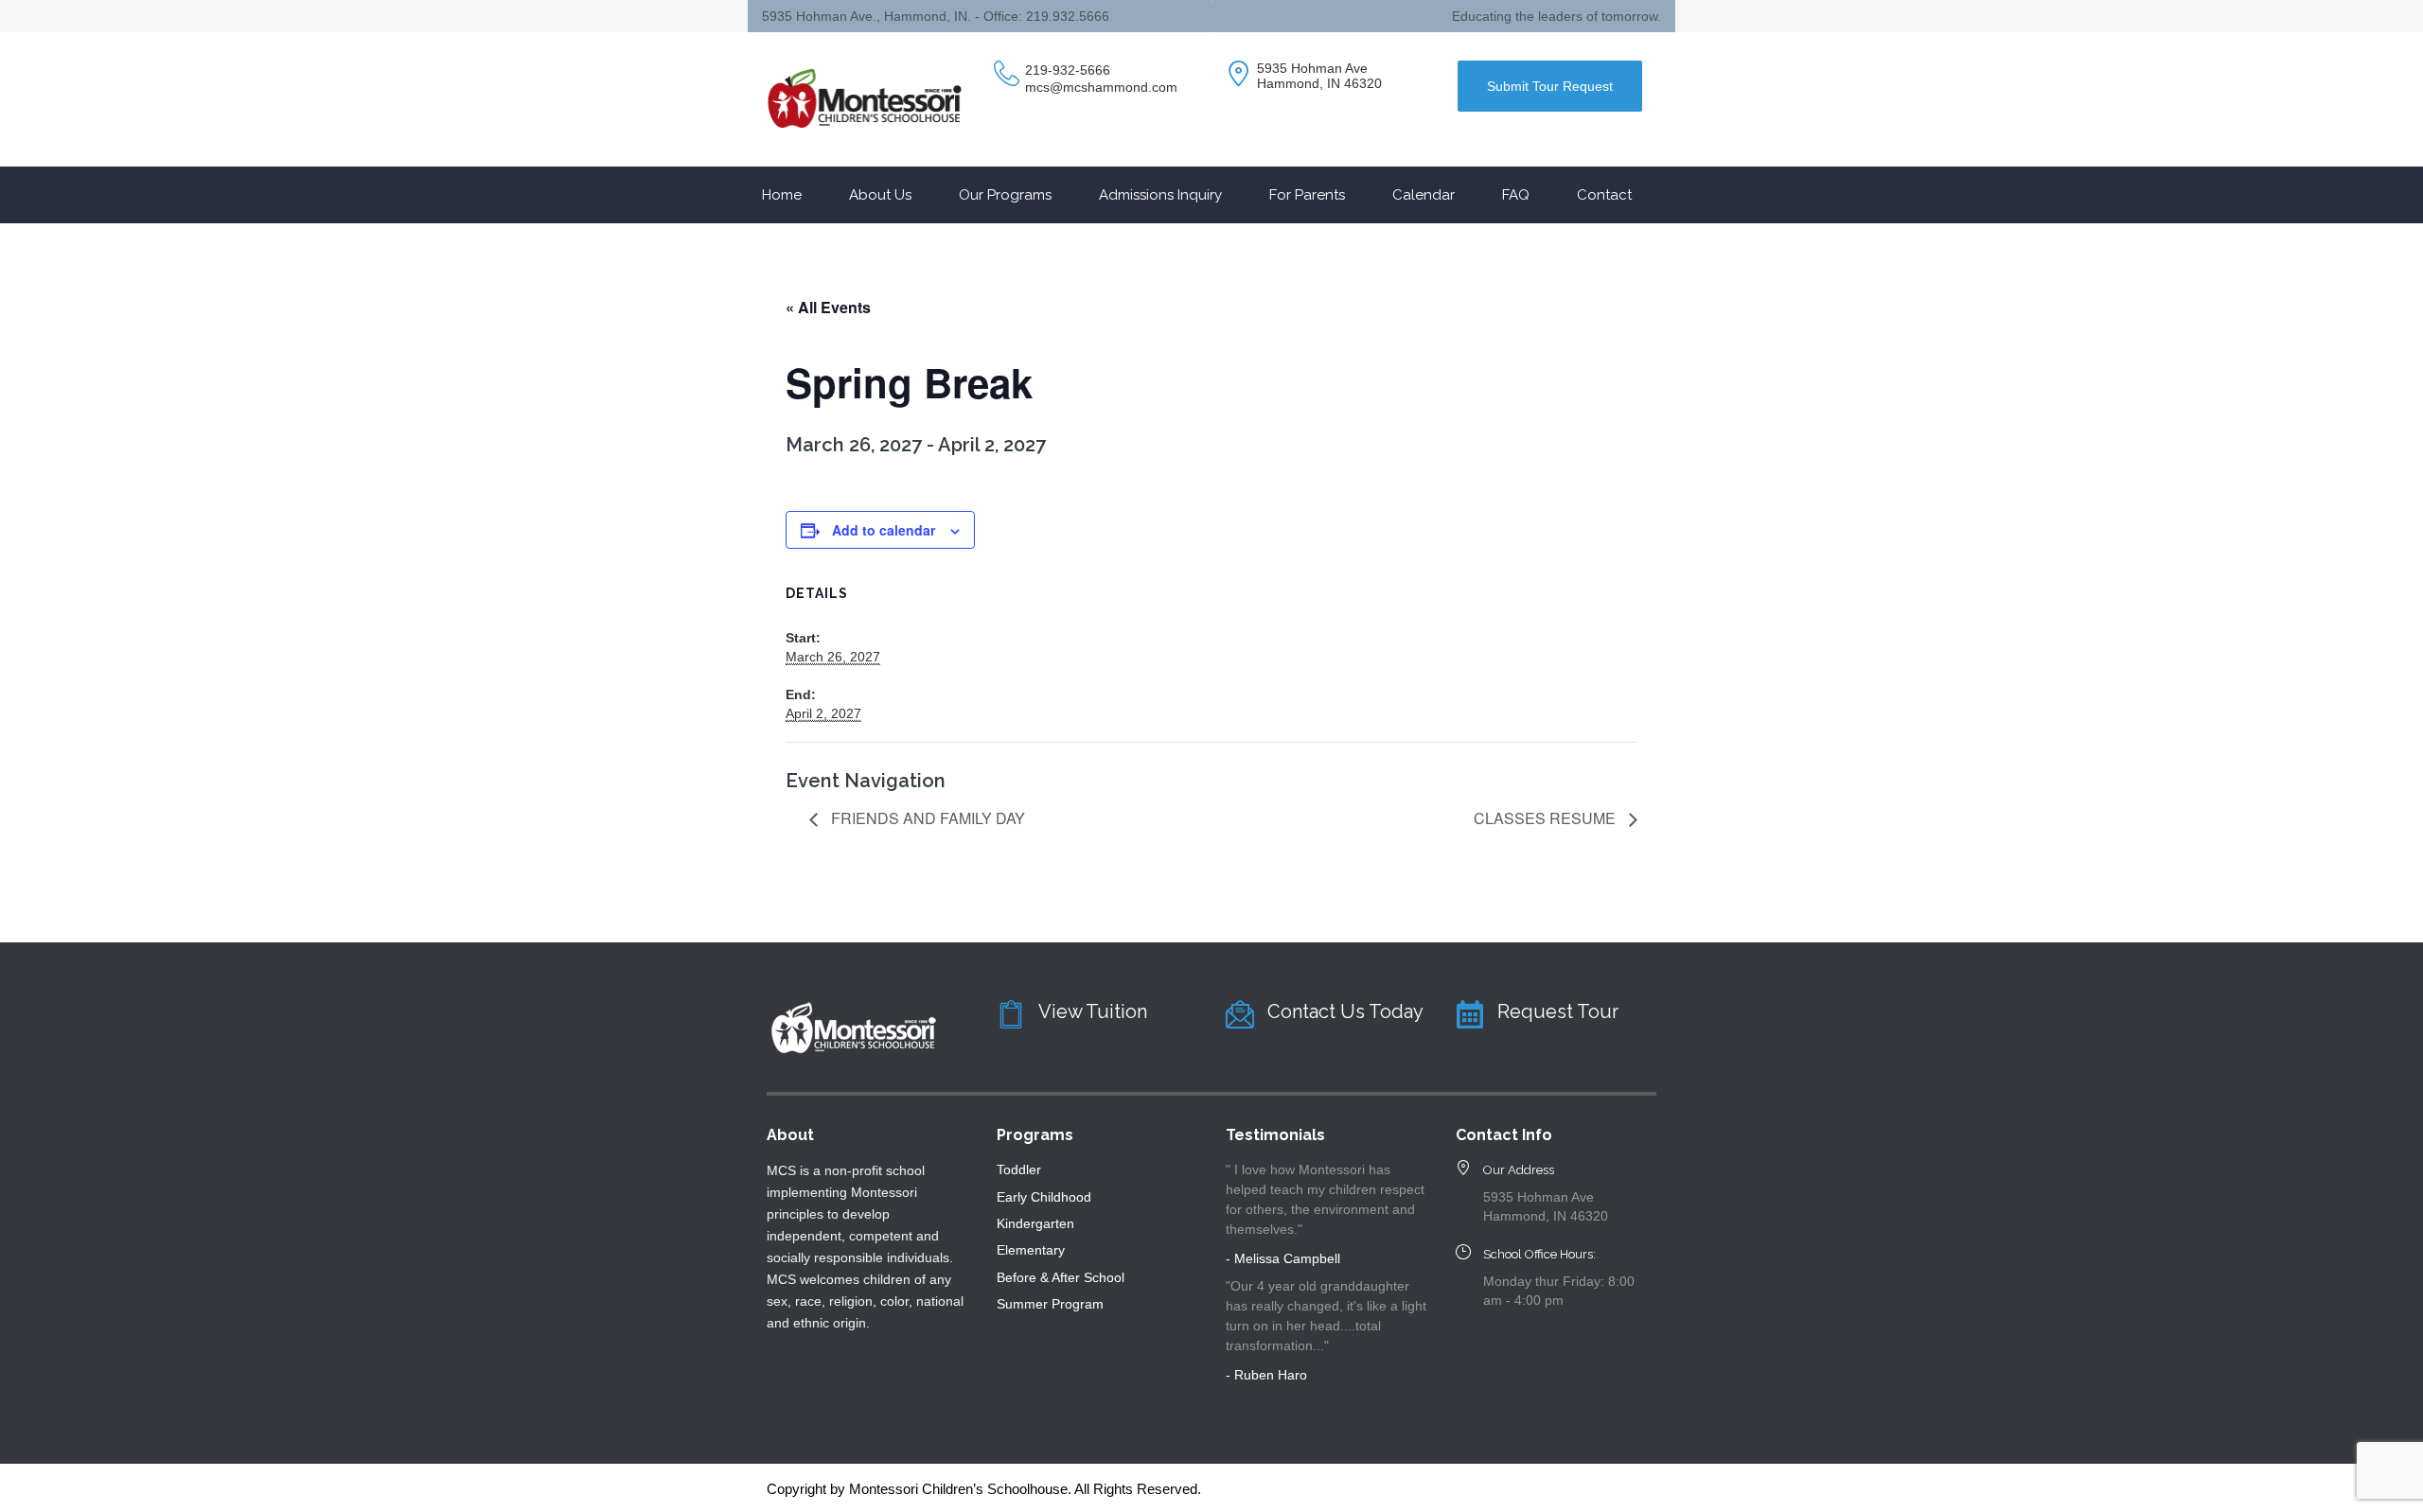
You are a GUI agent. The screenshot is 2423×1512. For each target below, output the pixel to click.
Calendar (1424, 195)
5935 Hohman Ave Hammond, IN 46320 (1319, 76)
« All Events (828, 307)
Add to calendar (884, 530)
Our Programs (1005, 195)
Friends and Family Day (926, 818)
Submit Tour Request (1550, 86)
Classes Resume (1547, 818)
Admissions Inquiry (1160, 195)
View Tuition (1093, 1011)
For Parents (1307, 195)
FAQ (1516, 195)
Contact (1604, 195)
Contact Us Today (1345, 1011)
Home (782, 195)
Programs (1035, 1135)
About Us (880, 195)
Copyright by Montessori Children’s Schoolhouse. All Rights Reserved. (984, 1489)
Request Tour (1558, 1011)
